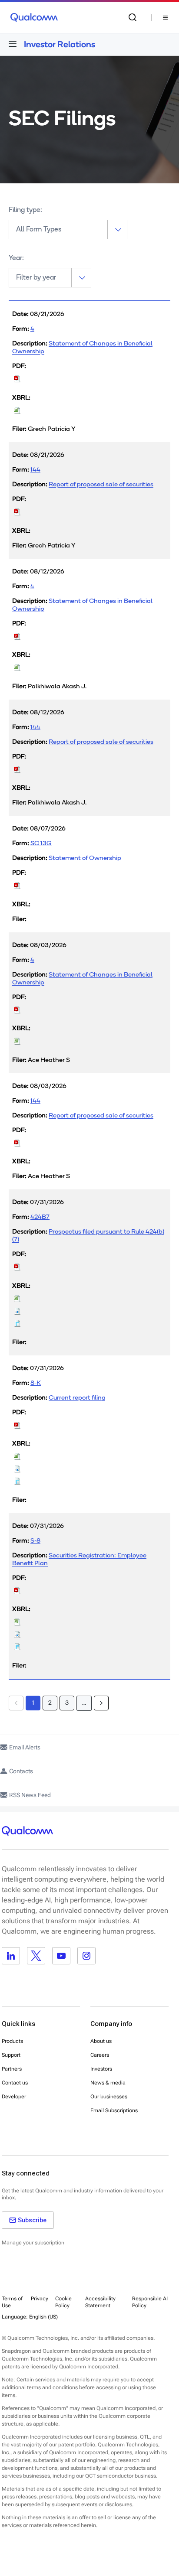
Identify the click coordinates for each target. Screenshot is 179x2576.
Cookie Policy (63, 2302)
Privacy (40, 2299)
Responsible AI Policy (150, 2302)
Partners (12, 2069)
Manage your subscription (33, 2243)
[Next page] (101, 1703)
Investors (101, 2069)
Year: (16, 258)
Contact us (15, 2083)
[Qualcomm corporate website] (34, 17)
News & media (108, 2083)
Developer (14, 2097)
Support (11, 2055)
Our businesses (109, 2097)
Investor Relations (60, 44)
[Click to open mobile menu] (13, 44)
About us (101, 2041)
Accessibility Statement (100, 2302)
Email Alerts (25, 1747)
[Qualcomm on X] (36, 1956)
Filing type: (25, 210)
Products (12, 2041)
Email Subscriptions (114, 2110)
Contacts (21, 1771)
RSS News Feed (30, 1795)
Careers (100, 2055)
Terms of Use (12, 2302)
